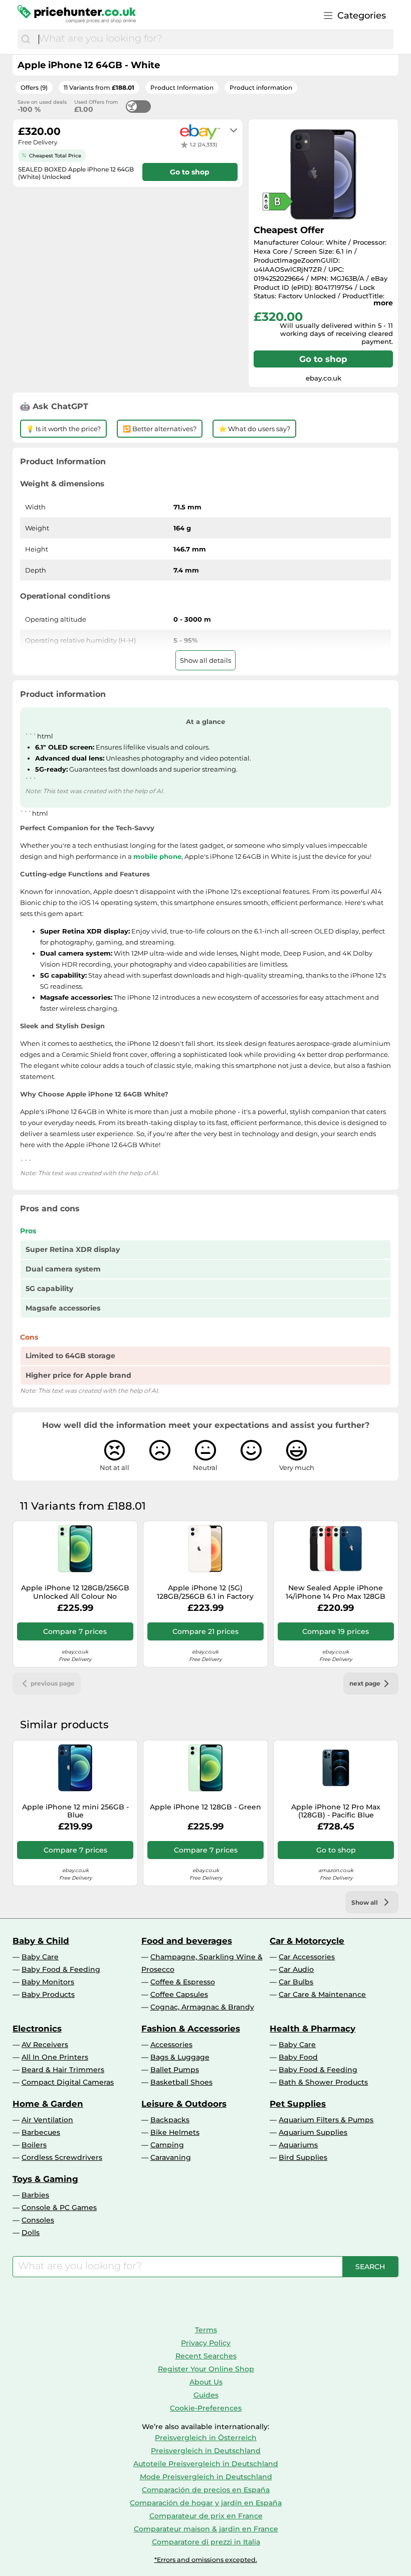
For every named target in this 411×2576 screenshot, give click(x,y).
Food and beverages (187, 1941)
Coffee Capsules (179, 1994)
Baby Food (298, 2057)
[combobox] (214, 39)
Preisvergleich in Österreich (206, 2438)
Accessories (171, 2045)
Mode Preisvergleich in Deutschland (206, 2477)
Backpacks (170, 2120)
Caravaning (171, 2157)
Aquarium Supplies (313, 2132)
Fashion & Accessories (191, 2029)
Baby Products (48, 1994)
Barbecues (41, 2132)
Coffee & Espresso (183, 1982)
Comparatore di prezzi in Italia (206, 2542)
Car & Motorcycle (307, 1941)
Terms (206, 2330)
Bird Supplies (303, 2157)
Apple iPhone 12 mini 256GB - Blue (75, 1811)
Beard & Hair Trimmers (63, 2070)
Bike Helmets (175, 2132)
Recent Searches (206, 2356)
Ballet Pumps (175, 2070)
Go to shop (323, 359)
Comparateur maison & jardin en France (206, 2529)
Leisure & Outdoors (184, 2104)
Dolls (31, 2233)
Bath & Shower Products (323, 2082)
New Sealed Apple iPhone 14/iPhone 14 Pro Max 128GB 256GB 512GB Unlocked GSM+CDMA (336, 1592)
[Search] (26, 39)
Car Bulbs (296, 1982)
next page (365, 1683)
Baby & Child (41, 1941)
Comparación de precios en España (206, 2490)
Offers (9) (34, 87)
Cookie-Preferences (206, 2408)
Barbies (35, 2195)
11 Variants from (99, 87)
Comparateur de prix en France (206, 2516)
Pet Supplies (298, 2104)
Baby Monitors (48, 1982)
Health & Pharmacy (313, 2029)
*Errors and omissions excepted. (206, 2560)
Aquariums (298, 2145)
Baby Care (40, 1957)
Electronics (37, 2029)
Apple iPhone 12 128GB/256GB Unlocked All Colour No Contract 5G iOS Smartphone (75, 1592)
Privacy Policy (206, 2343)
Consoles (38, 2220)
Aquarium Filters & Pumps (326, 2120)
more (383, 303)
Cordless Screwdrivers (62, 2157)
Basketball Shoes (181, 2082)
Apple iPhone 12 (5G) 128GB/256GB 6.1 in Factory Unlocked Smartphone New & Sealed (205, 1592)
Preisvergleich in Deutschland (206, 2451)
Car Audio (296, 1969)
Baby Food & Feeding (61, 1969)
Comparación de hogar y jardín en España (206, 2503)
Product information (261, 87)
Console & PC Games (59, 2207)
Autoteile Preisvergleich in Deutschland (206, 2464)
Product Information (182, 87)
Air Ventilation (47, 2120)
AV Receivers (45, 2045)
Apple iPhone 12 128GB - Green (205, 1807)
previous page (53, 1683)
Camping (167, 2145)
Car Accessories (307, 1957)
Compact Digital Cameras (68, 2082)
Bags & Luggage (180, 2057)
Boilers (34, 2145)
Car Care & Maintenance (322, 1994)
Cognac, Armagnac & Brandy (202, 2007)
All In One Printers (55, 2057)
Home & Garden (48, 2104)
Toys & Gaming (45, 2179)
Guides (206, 2395)
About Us (206, 2382)
